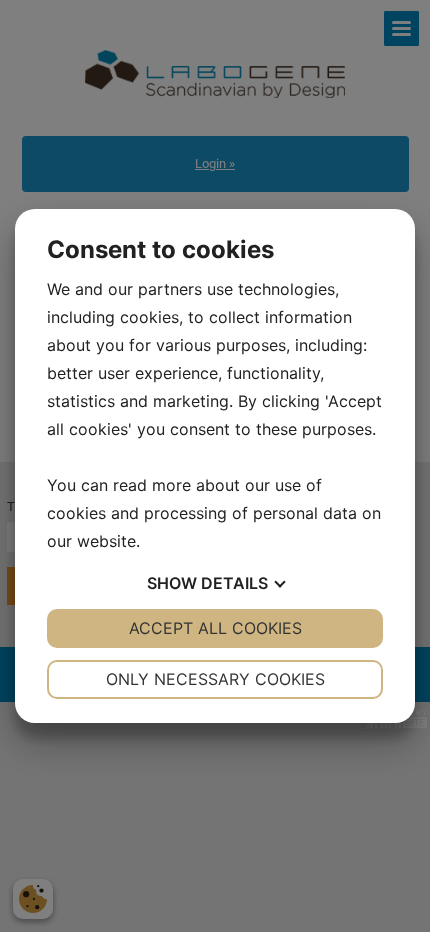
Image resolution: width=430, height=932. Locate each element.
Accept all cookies (215, 628)
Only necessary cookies (215, 679)
